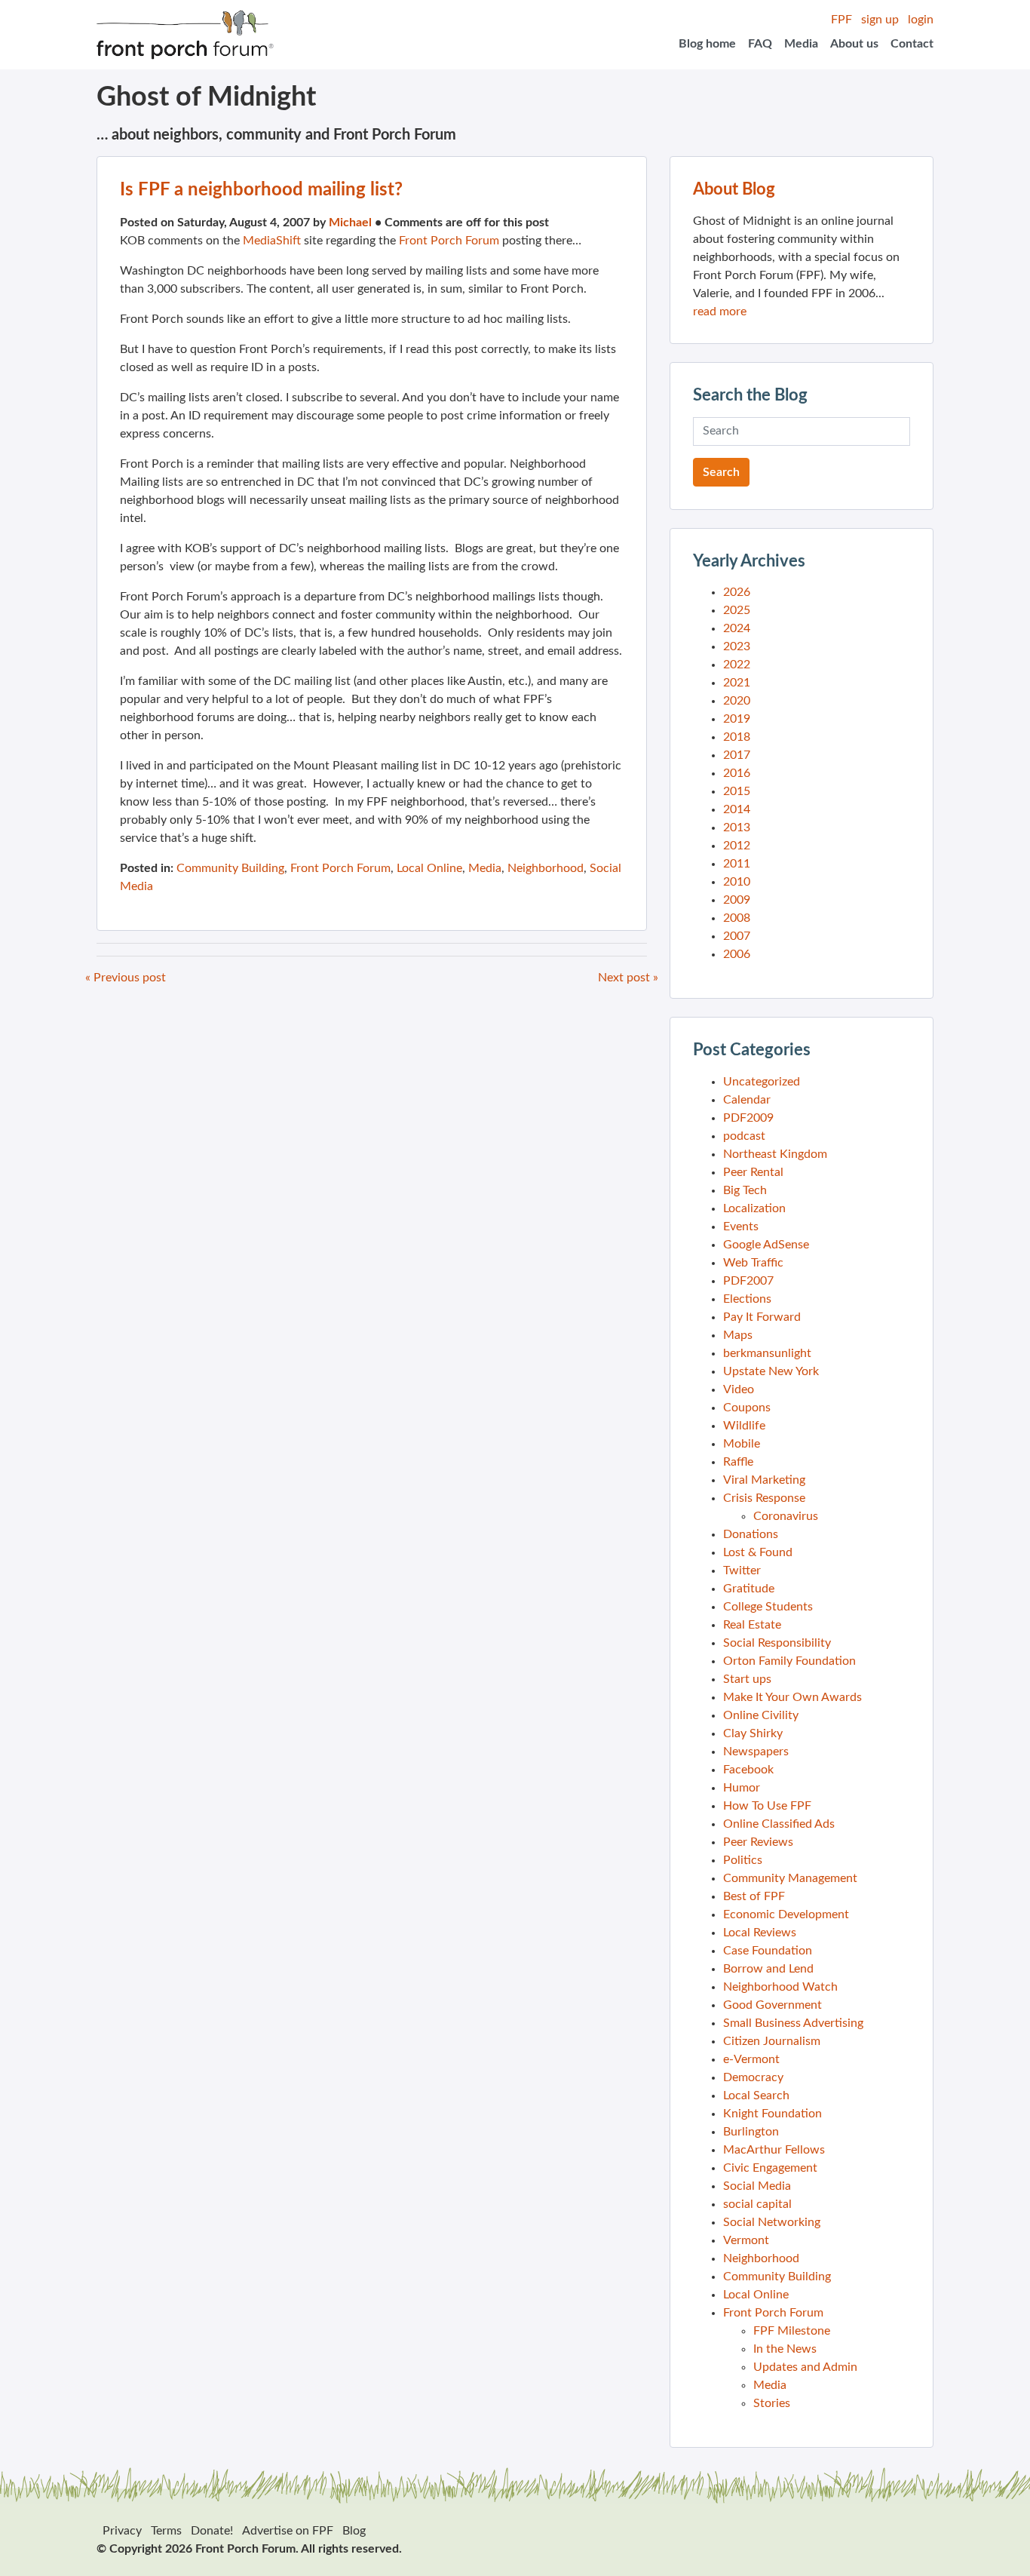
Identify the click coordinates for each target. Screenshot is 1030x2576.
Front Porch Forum (449, 241)
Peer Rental (753, 1172)
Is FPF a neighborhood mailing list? (261, 190)
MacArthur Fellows (774, 2150)
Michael (350, 223)
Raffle (738, 1462)
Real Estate (752, 1625)
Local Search (756, 2095)
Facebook (748, 1770)
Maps (738, 1335)
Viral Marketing (764, 1480)
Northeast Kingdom (775, 1154)
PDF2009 (748, 1118)
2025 (737, 610)
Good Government (772, 2005)
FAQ (760, 44)
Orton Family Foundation (789, 1661)
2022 (737, 665)
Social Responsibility (777, 1643)
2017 (737, 755)
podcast (744, 1136)
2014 (737, 809)
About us (854, 44)
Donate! (212, 2531)
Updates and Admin (805, 2367)
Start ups (747, 1679)
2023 (737, 646)
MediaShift (272, 241)
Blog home (707, 44)
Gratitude (749, 1589)
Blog (354, 2531)
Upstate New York (771, 1371)
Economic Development (786, 1914)
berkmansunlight (767, 1353)
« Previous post (126, 978)
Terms (166, 2531)
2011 (737, 864)
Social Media (757, 2186)
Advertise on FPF (288, 2531)
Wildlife (744, 1426)
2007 (737, 936)
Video (739, 1389)
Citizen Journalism (772, 2041)
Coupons (747, 1408)
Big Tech (745, 1190)
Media (801, 44)
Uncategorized (762, 1082)
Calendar (747, 1100)
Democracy (753, 2077)
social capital (757, 2204)
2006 (737, 954)
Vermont (746, 2240)
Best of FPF (754, 1896)
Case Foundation (768, 1951)
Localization (754, 1208)
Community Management (790, 1878)
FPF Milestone (792, 2331)
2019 (737, 719)
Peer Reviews (758, 1842)
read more (720, 312)
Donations (751, 1534)
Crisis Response (764, 1498)
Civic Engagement (770, 2168)
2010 (737, 882)
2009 (737, 900)
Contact (912, 44)
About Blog (734, 189)
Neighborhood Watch (780, 1987)
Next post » (628, 978)
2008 (737, 918)
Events (741, 1227)
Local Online (429, 868)
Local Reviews (760, 1933)
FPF (841, 20)
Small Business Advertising (793, 2023)
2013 (737, 827)
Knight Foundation (772, 2114)
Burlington (751, 2132)
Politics (743, 1860)
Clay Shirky (753, 1733)
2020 (737, 701)
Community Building (230, 868)
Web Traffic (753, 1263)
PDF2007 (748, 1281)
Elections (747, 1299)
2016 (737, 773)
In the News (785, 2349)
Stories (772, 2403)
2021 (737, 683)
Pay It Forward (762, 1317)
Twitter (742, 1570)
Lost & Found (758, 1552)
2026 (737, 592)
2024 (737, 628)
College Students (768, 1607)
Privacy (122, 2531)
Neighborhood (546, 868)
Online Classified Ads (779, 1824)
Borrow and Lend (768, 1969)
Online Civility (761, 1715)
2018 (737, 737)
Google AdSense (766, 1245)
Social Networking (772, 2222)
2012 (737, 846)
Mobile (742, 1444)
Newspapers (756, 1752)
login (921, 20)
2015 (737, 791)
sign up (880, 20)
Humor (742, 1788)
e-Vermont (751, 2059)
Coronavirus (786, 1516)
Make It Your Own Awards (792, 1697)
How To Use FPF (767, 1806)
